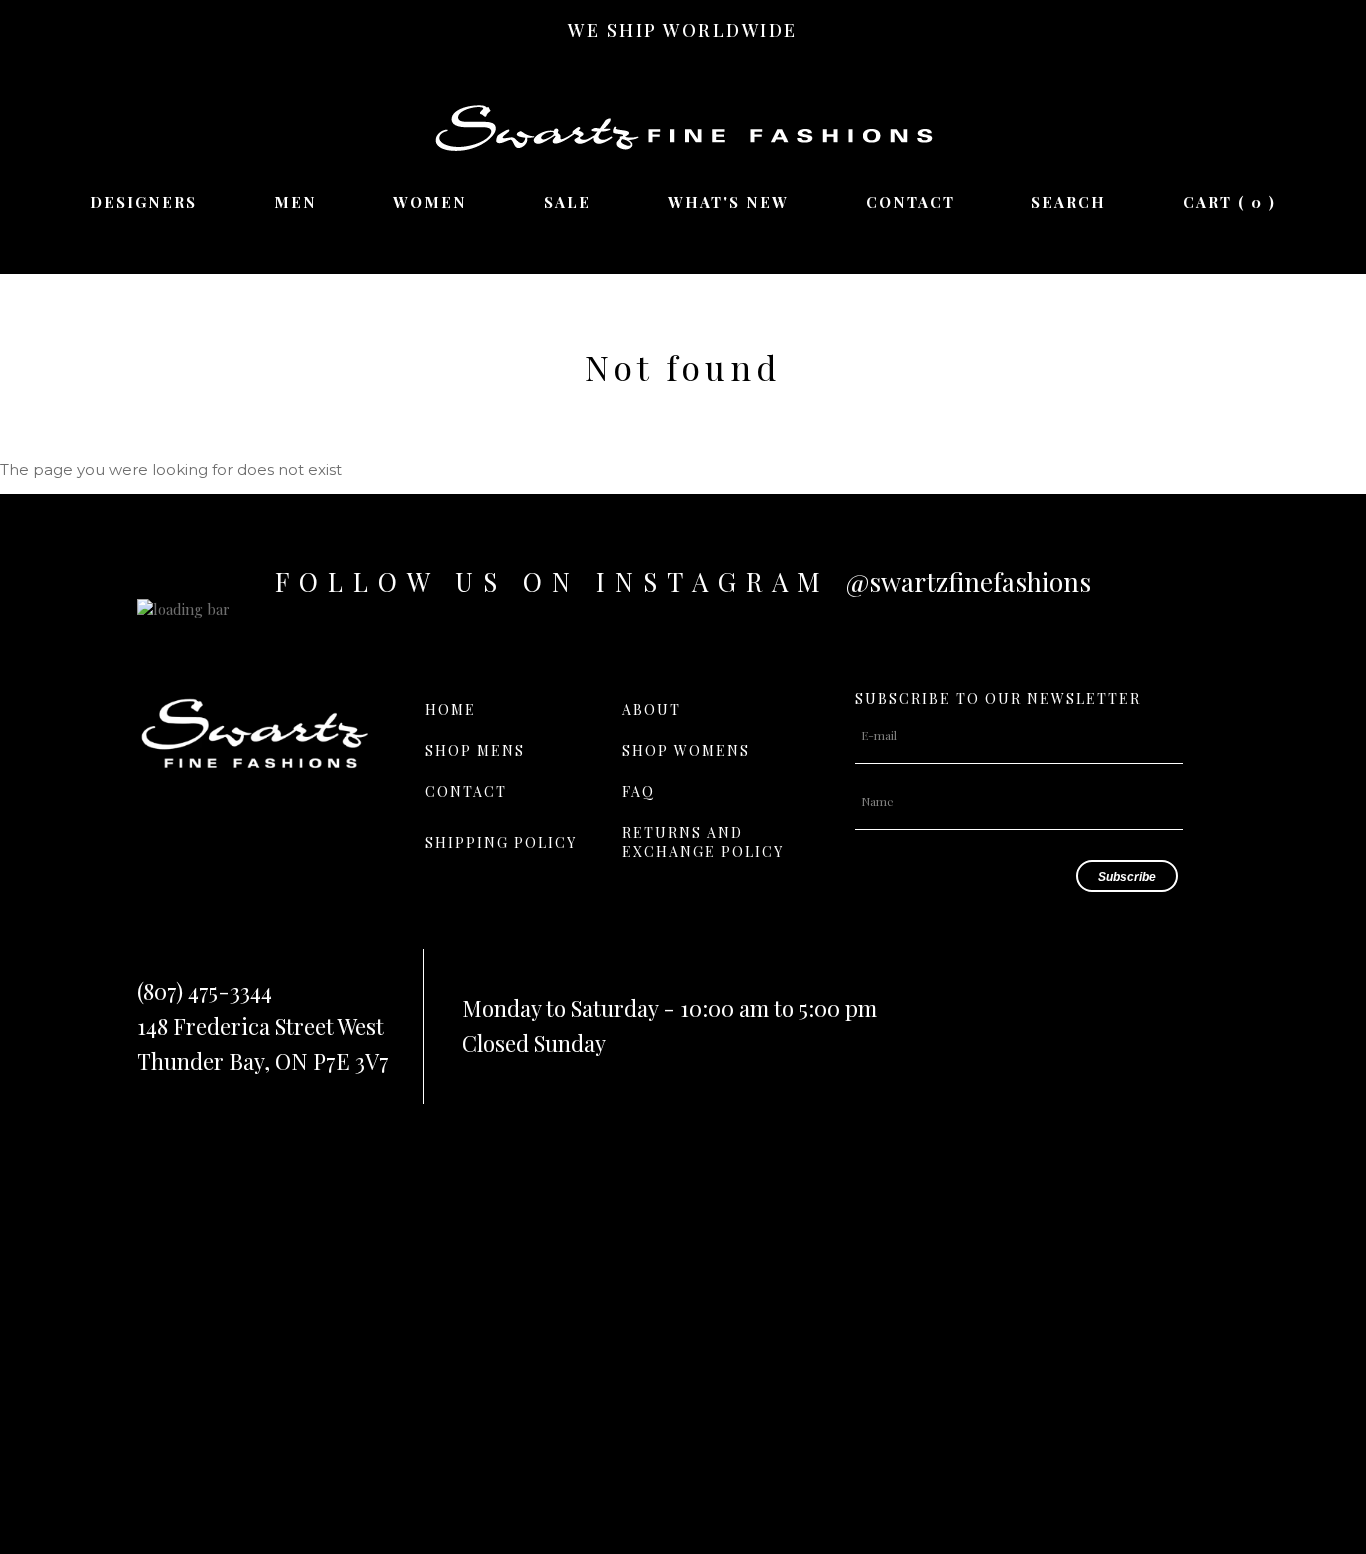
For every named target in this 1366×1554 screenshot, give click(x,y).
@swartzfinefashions (968, 581)
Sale (567, 202)
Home (450, 709)
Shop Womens (686, 750)
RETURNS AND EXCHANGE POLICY (703, 842)
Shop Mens (475, 750)
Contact (910, 202)
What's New (728, 202)
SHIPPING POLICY (501, 842)
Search (1068, 202)
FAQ (638, 791)
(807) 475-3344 (204, 991)
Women (430, 202)
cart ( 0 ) (1229, 202)
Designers (143, 202)
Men (295, 202)
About (651, 709)
